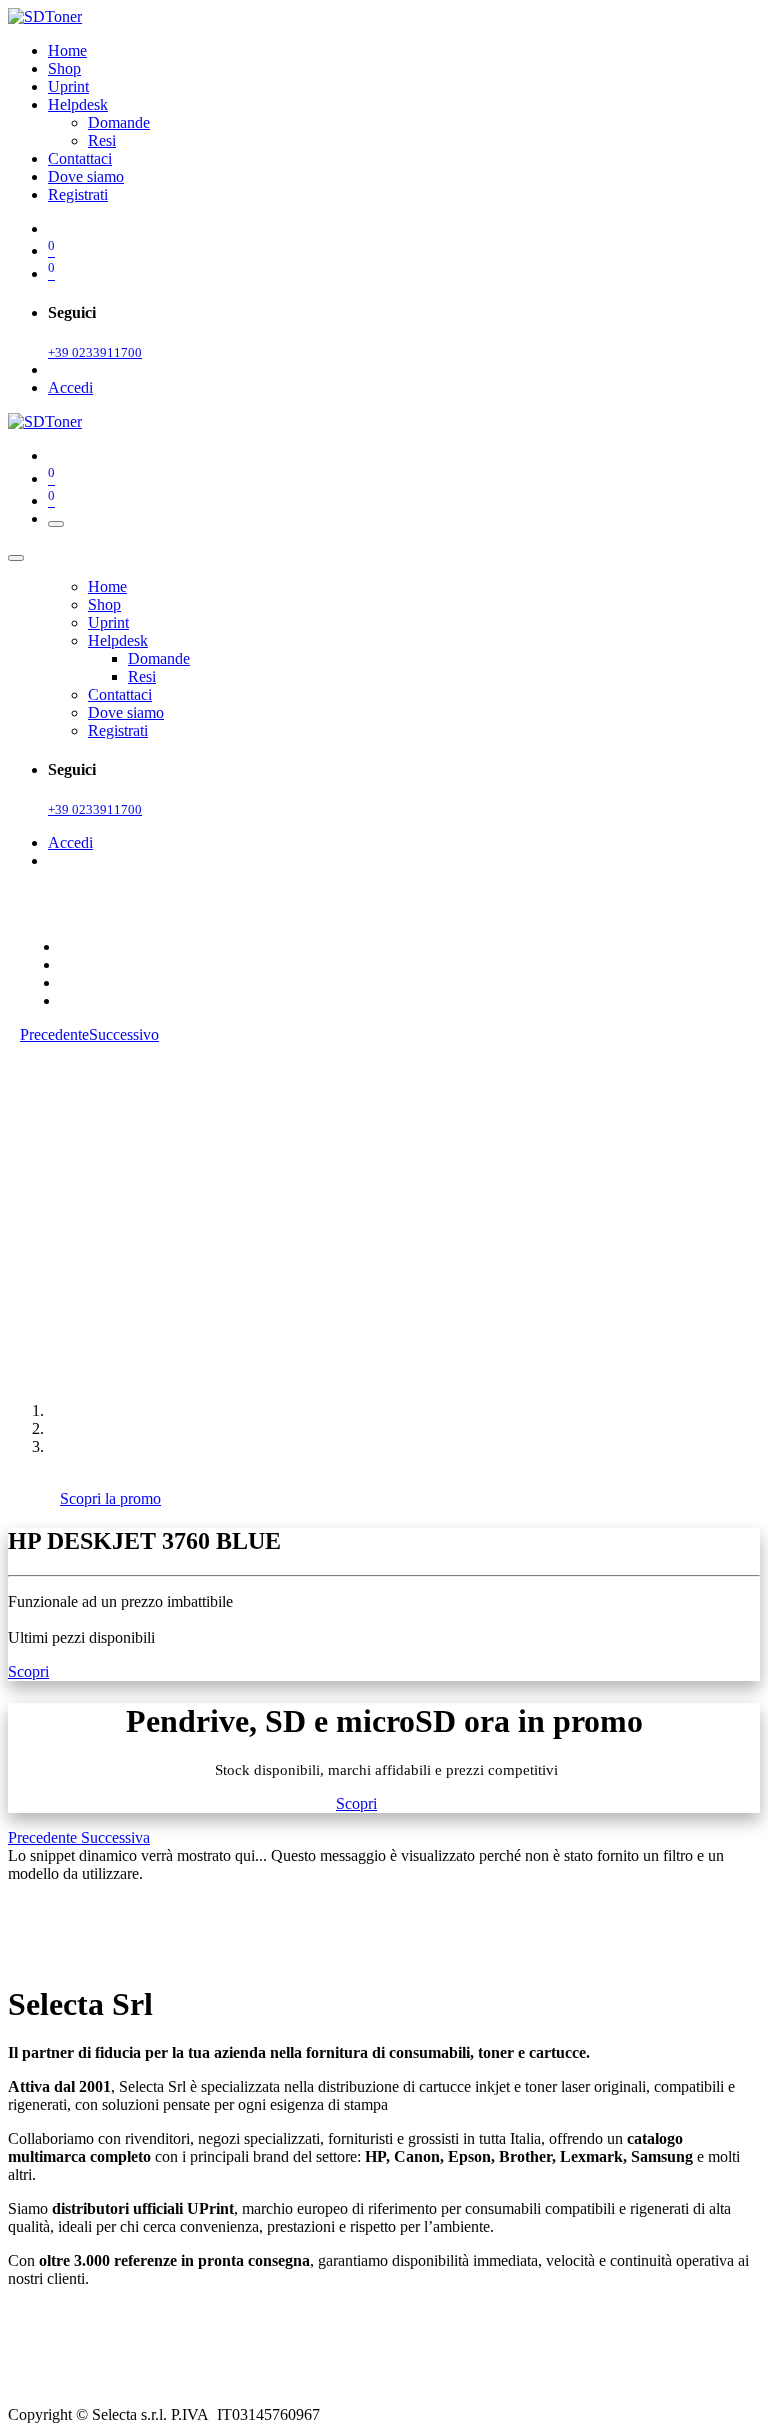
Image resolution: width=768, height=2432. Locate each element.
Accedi (70, 387)
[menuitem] (67, 50)
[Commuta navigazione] (56, 524)
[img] (44, 1837)
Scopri (28, 1671)
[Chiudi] (16, 558)
